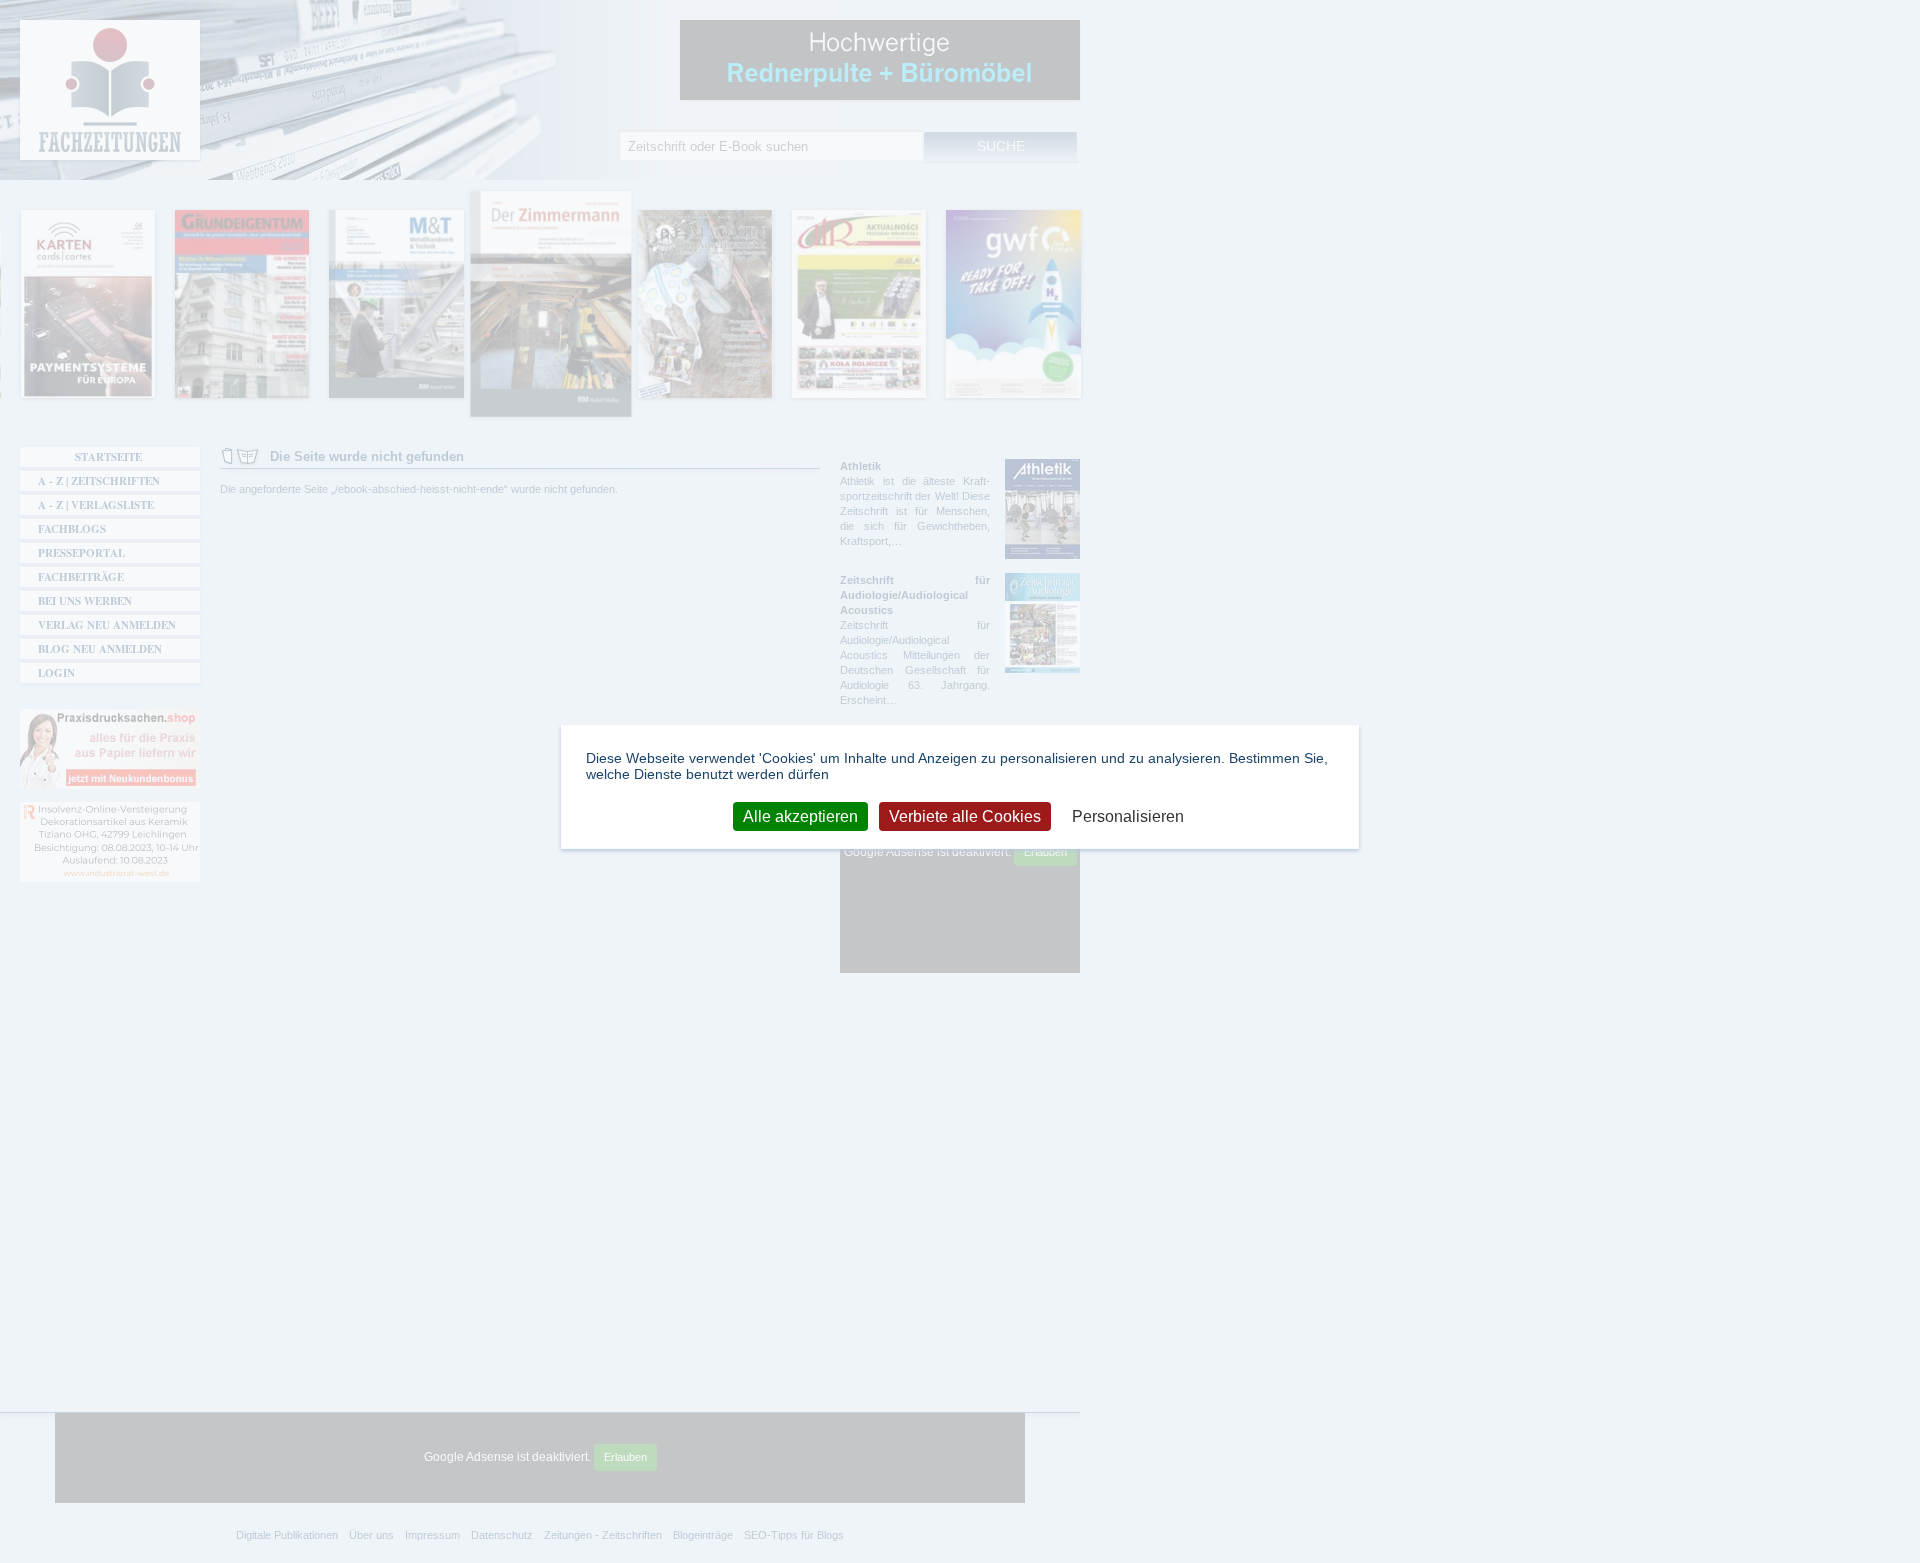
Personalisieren (1128, 815)
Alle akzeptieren (800, 815)
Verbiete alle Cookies (965, 815)
